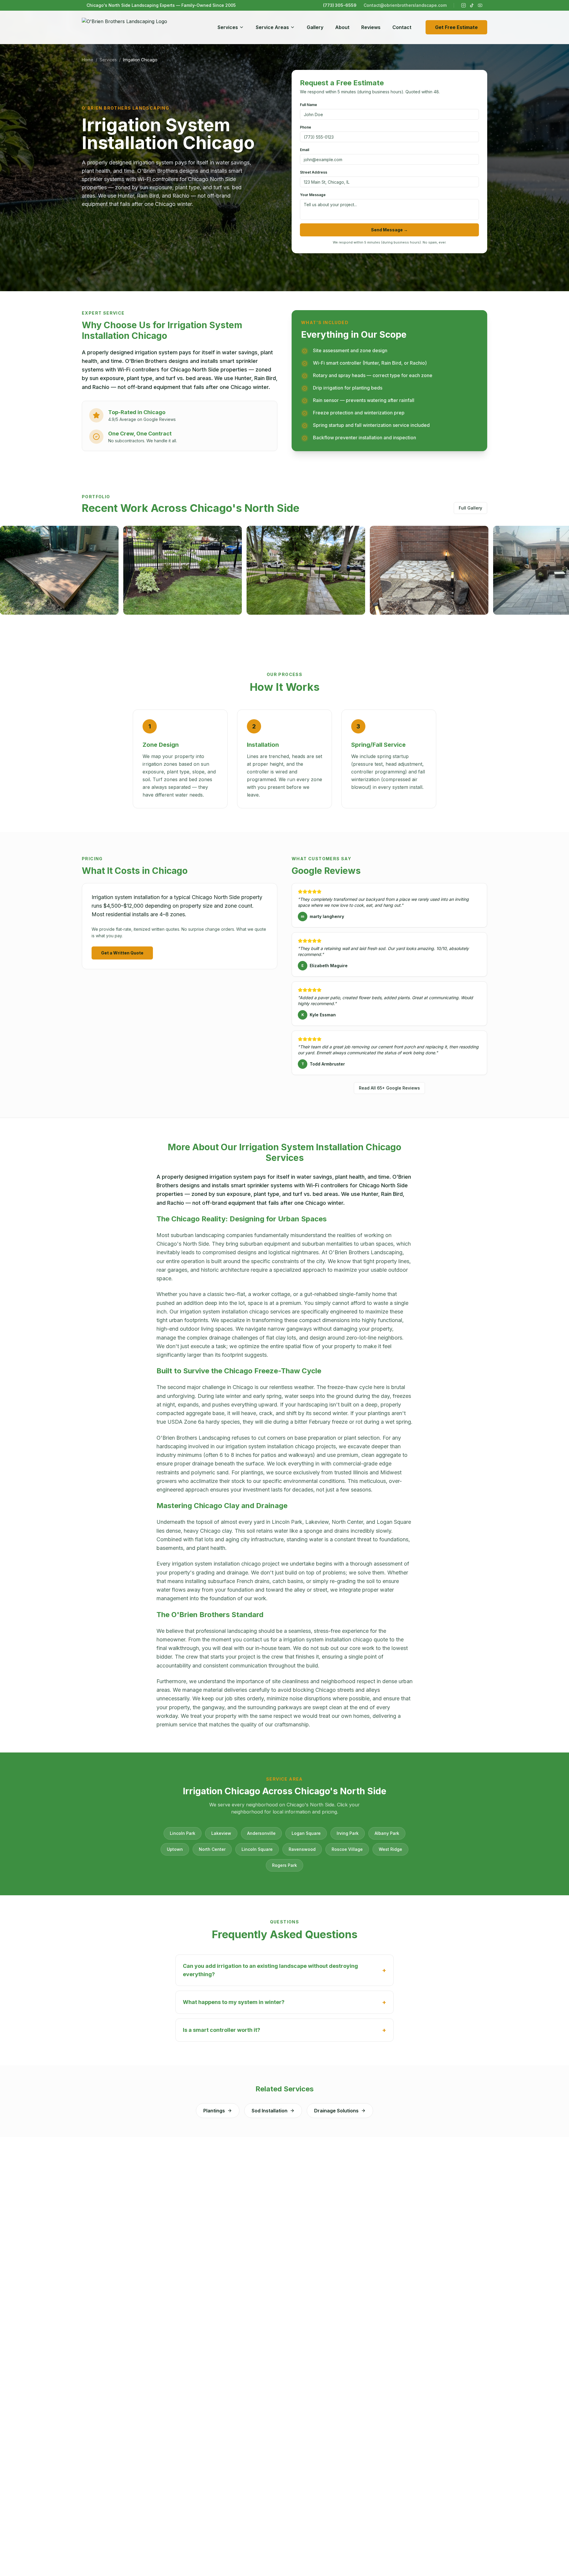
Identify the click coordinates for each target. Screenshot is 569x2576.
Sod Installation (270, 2111)
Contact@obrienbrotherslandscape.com (405, 5)
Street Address (314, 172)
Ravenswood (302, 1849)
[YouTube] (480, 5)
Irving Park (348, 1833)
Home (88, 60)
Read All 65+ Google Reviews (389, 1088)
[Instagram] (463, 5)
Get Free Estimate (456, 27)
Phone (306, 127)
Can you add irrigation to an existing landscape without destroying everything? (284, 1970)
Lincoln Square (257, 1849)
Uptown (175, 1849)
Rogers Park (284, 1865)
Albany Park (387, 1833)
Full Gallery (470, 508)
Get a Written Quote (122, 953)
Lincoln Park (183, 1833)
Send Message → (389, 230)
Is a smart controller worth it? (284, 2030)
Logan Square (306, 1833)
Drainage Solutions (336, 2111)
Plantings (214, 2111)
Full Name (309, 105)
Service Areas (272, 27)
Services (228, 27)
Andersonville (261, 1833)
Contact (402, 27)
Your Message (313, 195)
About (342, 27)
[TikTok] (472, 5)
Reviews (371, 27)
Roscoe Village (347, 1849)
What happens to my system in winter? (284, 2002)
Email (305, 150)
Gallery (315, 27)
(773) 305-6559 (340, 5)
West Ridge (390, 1849)
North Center (212, 1849)
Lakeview (221, 1833)
